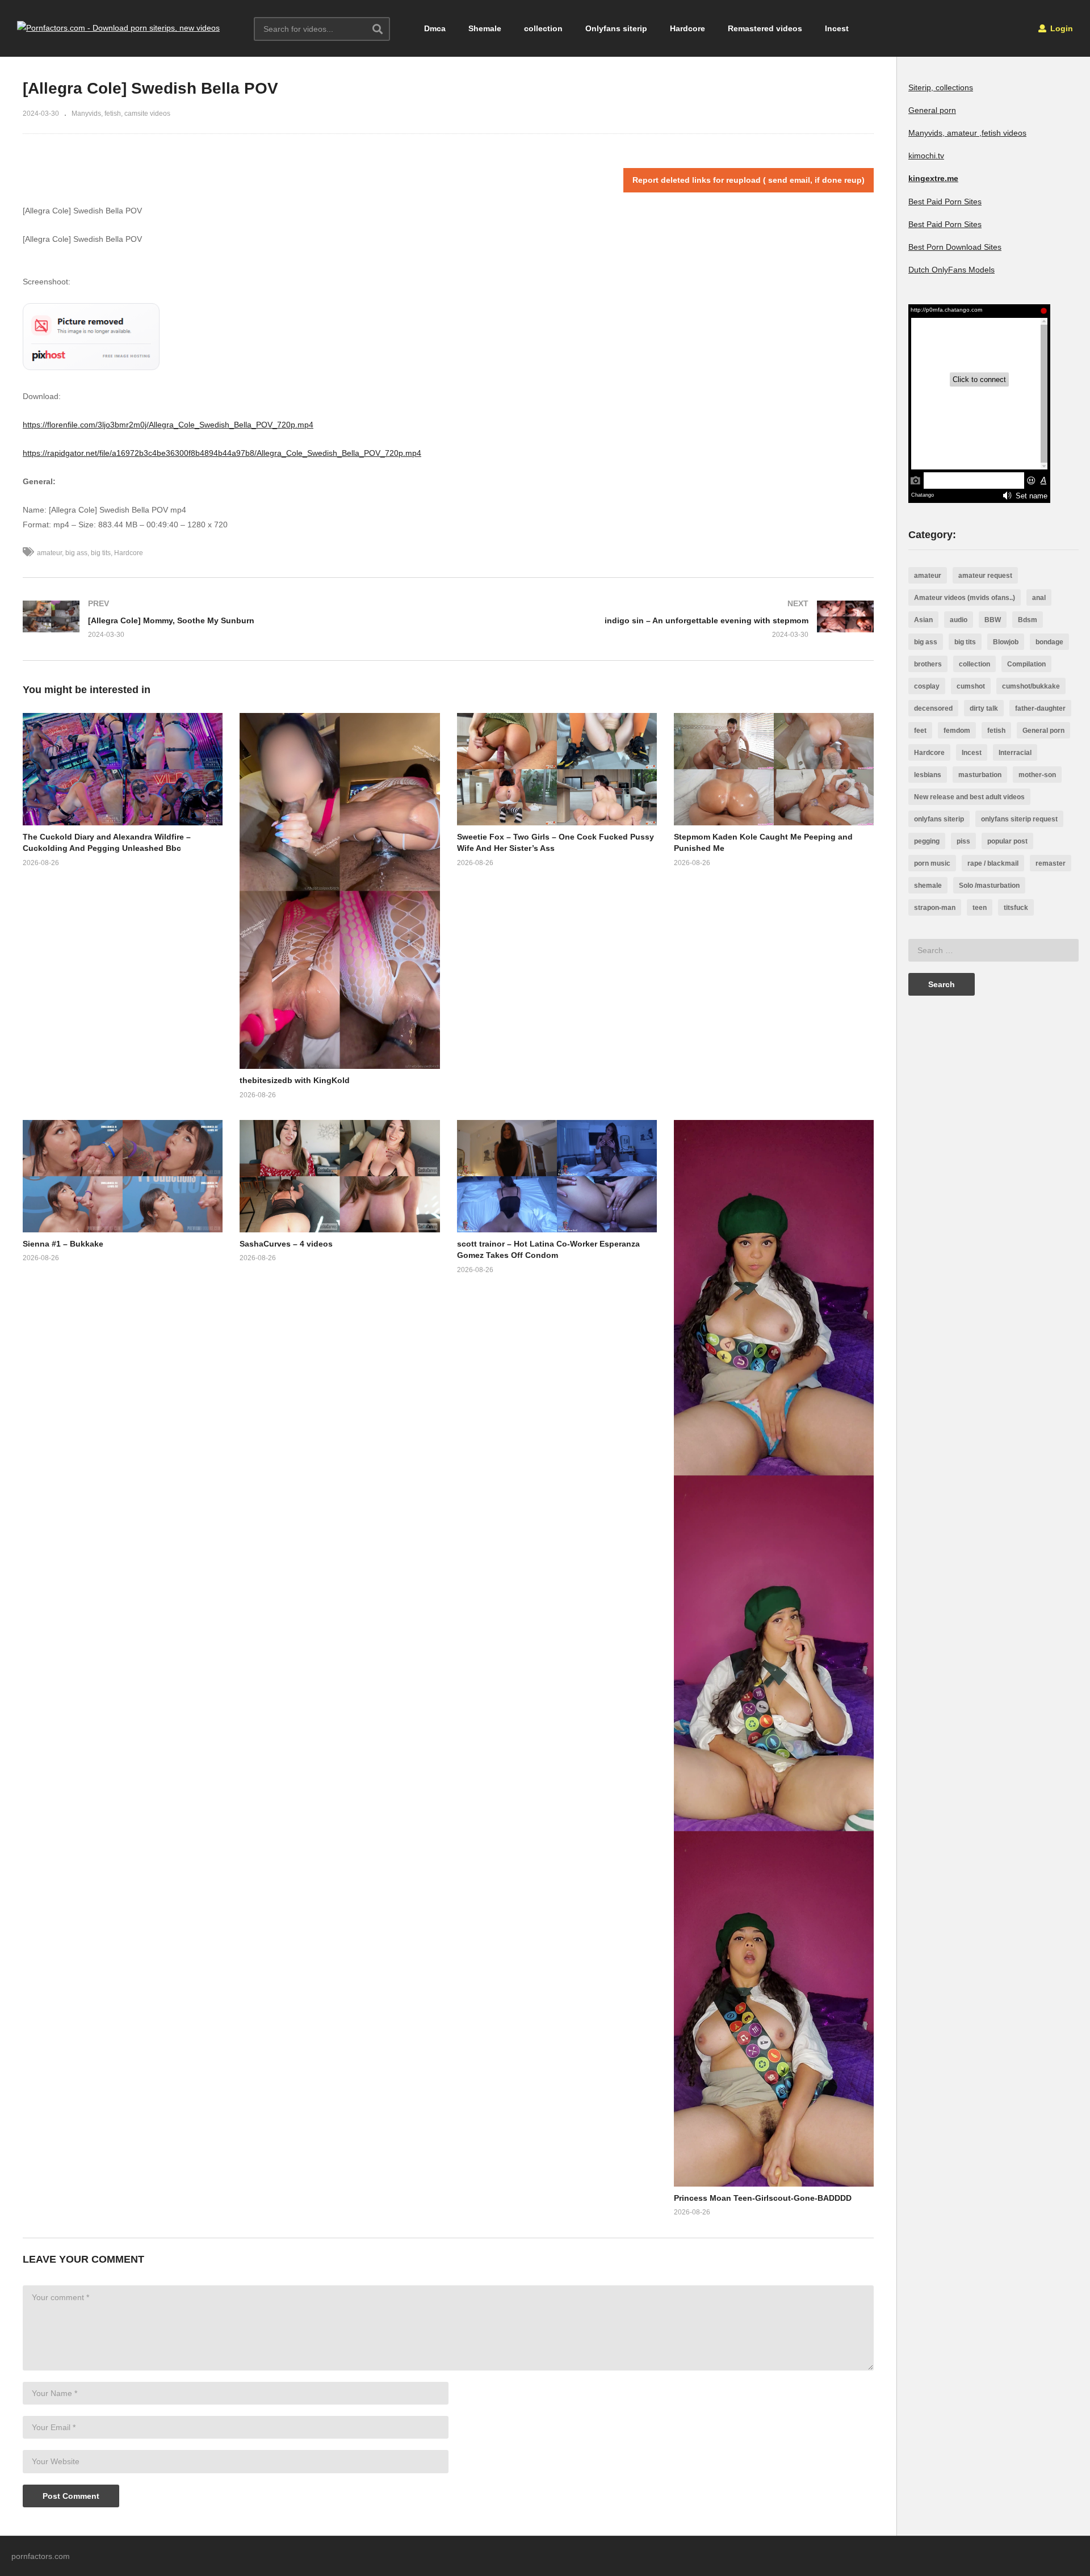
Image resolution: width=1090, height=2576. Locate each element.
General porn (932, 110)
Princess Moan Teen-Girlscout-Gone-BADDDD (763, 2198)
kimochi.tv (926, 156)
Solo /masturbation (989, 886)
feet (920, 731)
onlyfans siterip (939, 819)
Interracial (1015, 753)
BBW (993, 620)
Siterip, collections (941, 87)
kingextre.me (933, 178)
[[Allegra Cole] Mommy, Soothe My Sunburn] (230, 619)
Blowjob (1006, 642)
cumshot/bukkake (1031, 686)
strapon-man (935, 908)
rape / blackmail (993, 863)
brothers (928, 664)
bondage (1049, 642)
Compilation (1026, 664)
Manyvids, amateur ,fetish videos (967, 133)
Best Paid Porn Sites (945, 202)
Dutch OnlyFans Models (951, 270)
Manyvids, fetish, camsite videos (121, 114)
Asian (923, 620)
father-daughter (1040, 708)
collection (543, 28)
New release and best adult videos (969, 797)
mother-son (1037, 775)
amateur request (985, 576)
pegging (927, 841)
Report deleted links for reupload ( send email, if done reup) (749, 180)
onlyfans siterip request (1019, 819)
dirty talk (984, 708)
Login (1060, 28)
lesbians (928, 775)
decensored (933, 708)
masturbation (980, 775)
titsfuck (1016, 908)
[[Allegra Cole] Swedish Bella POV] (123, 769)
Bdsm (1028, 620)
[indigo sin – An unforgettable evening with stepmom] (667, 619)
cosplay (927, 686)
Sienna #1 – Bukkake (63, 1244)
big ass (76, 553)
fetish (996, 731)
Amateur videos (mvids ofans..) (965, 598)
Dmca (435, 28)
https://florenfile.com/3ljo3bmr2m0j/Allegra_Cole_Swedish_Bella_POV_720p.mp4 (168, 425)
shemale (928, 886)
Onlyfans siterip (616, 28)
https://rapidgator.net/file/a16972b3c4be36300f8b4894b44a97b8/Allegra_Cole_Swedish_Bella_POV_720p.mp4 (222, 453)
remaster (1051, 863)
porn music (932, 863)
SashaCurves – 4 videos (286, 1244)
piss (963, 841)
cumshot (971, 686)
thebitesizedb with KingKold (295, 1080)
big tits (101, 553)
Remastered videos (765, 28)
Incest (837, 28)
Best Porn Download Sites (955, 247)
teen (980, 908)
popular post (1007, 841)
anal (1039, 598)
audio (959, 620)
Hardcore (687, 28)
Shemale (485, 28)
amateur (49, 553)
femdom (957, 731)
